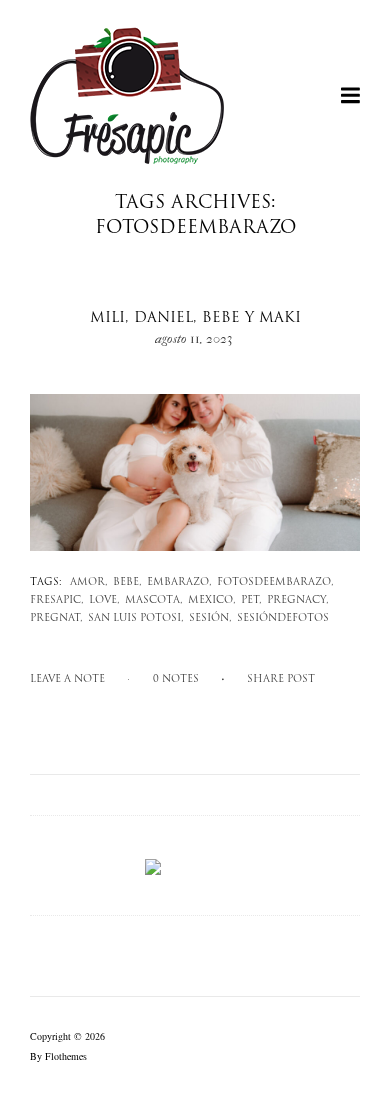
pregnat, (56, 618)
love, (104, 600)
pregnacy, (298, 600)
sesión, (210, 618)
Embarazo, (179, 582)
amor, (89, 582)
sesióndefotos (283, 618)
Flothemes (66, 1056)
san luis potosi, (136, 618)
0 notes (176, 679)
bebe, (127, 582)
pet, (251, 600)
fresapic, (57, 600)
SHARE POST (281, 679)
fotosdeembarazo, (275, 582)
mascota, (154, 600)
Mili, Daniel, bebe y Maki (195, 318)
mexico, (212, 600)
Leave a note (67, 679)
